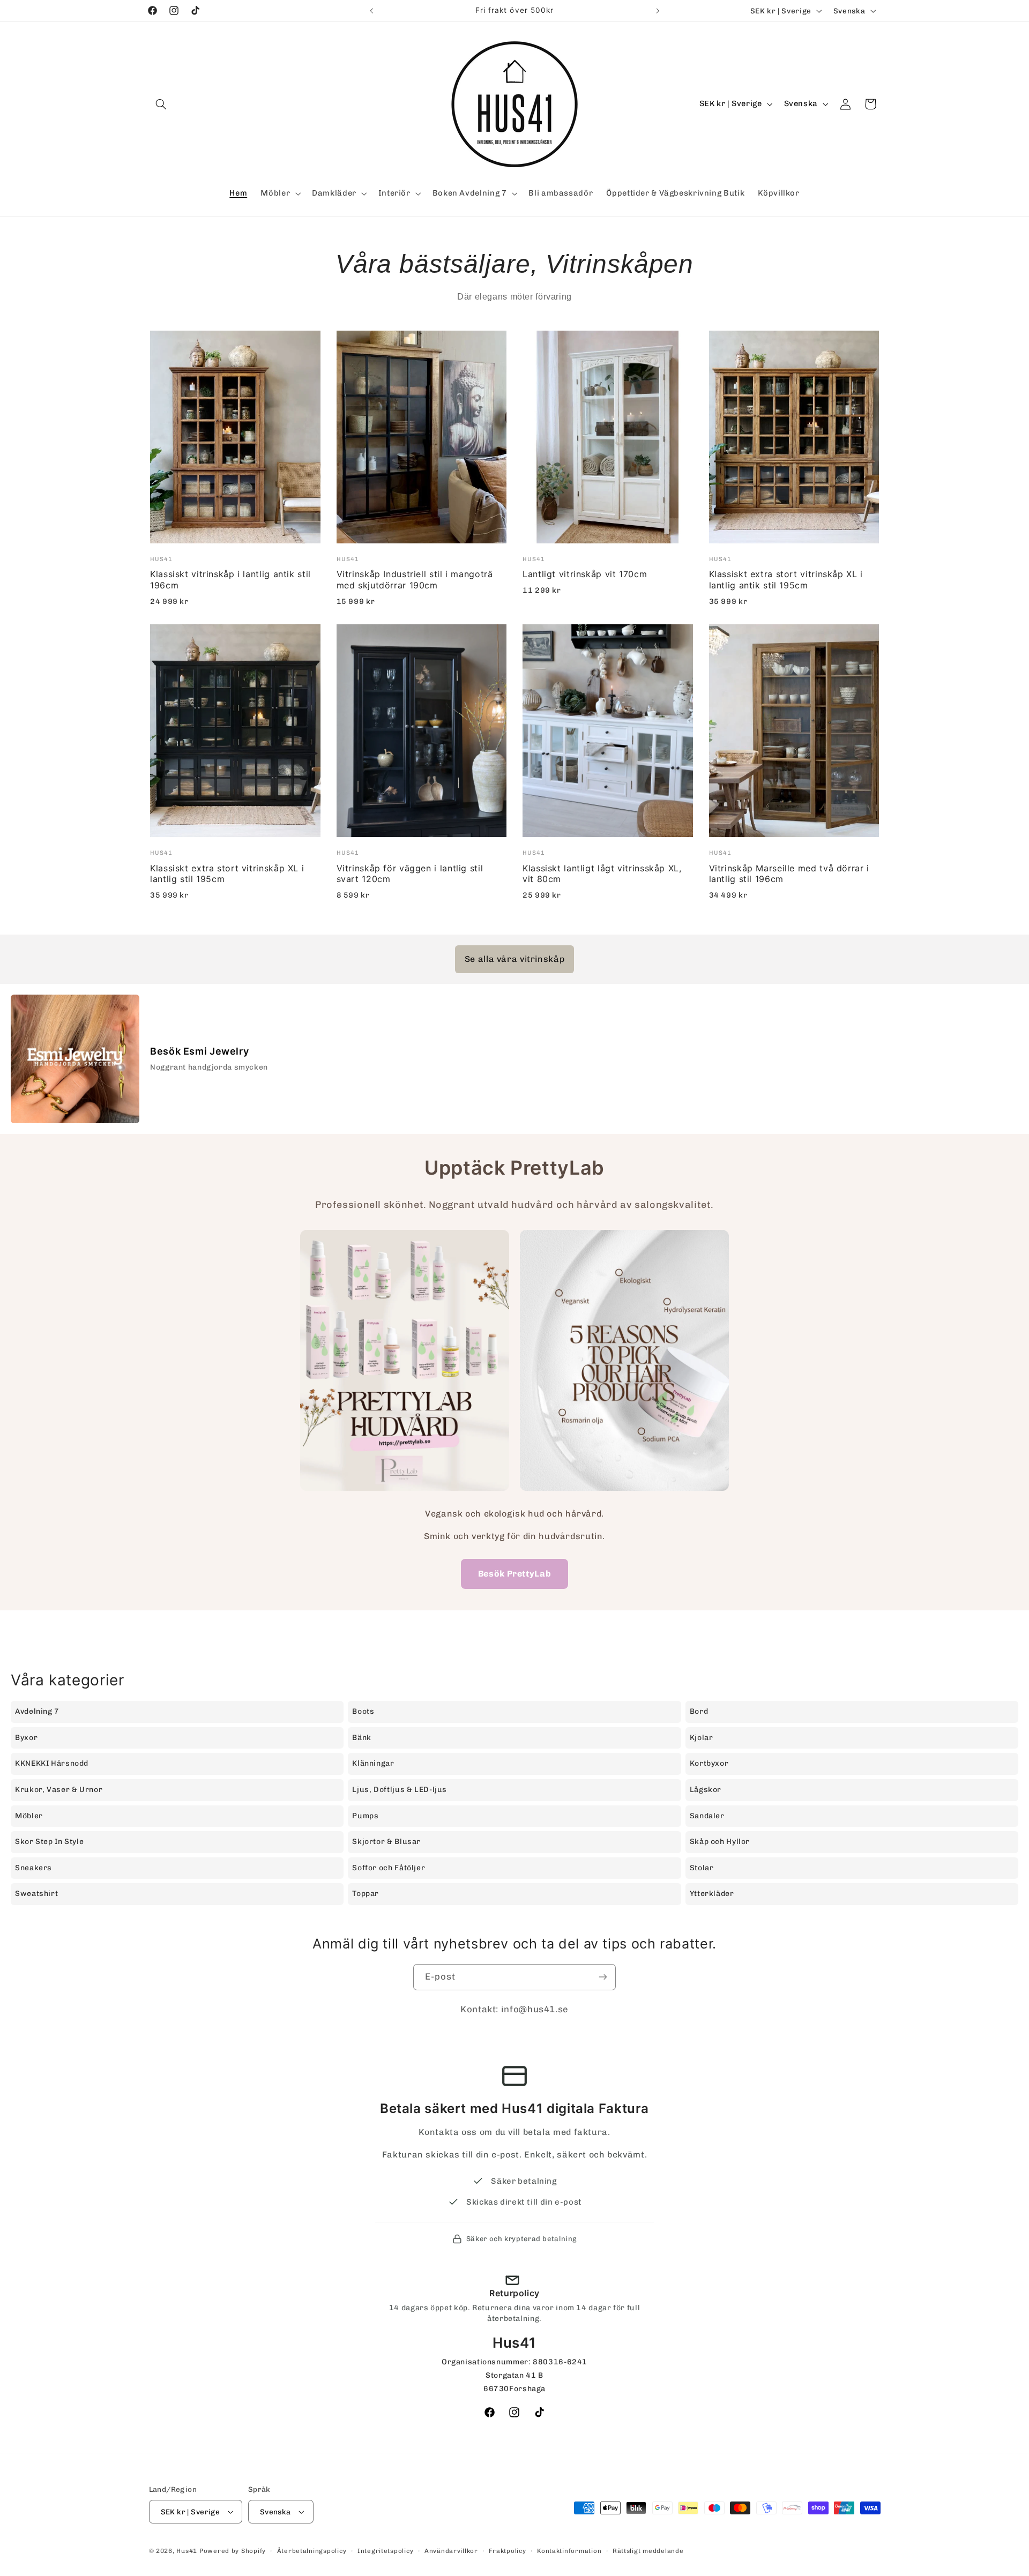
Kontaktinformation (569, 2551)
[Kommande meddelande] (658, 11)
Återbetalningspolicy (312, 2551)
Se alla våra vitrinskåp (515, 959)
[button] (161, 104)
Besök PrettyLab (514, 1574)
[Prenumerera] (603, 1977)
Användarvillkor (451, 2551)
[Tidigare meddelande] (371, 11)
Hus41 (187, 2551)
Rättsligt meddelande (648, 2551)
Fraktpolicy (507, 2551)
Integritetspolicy (386, 2551)
